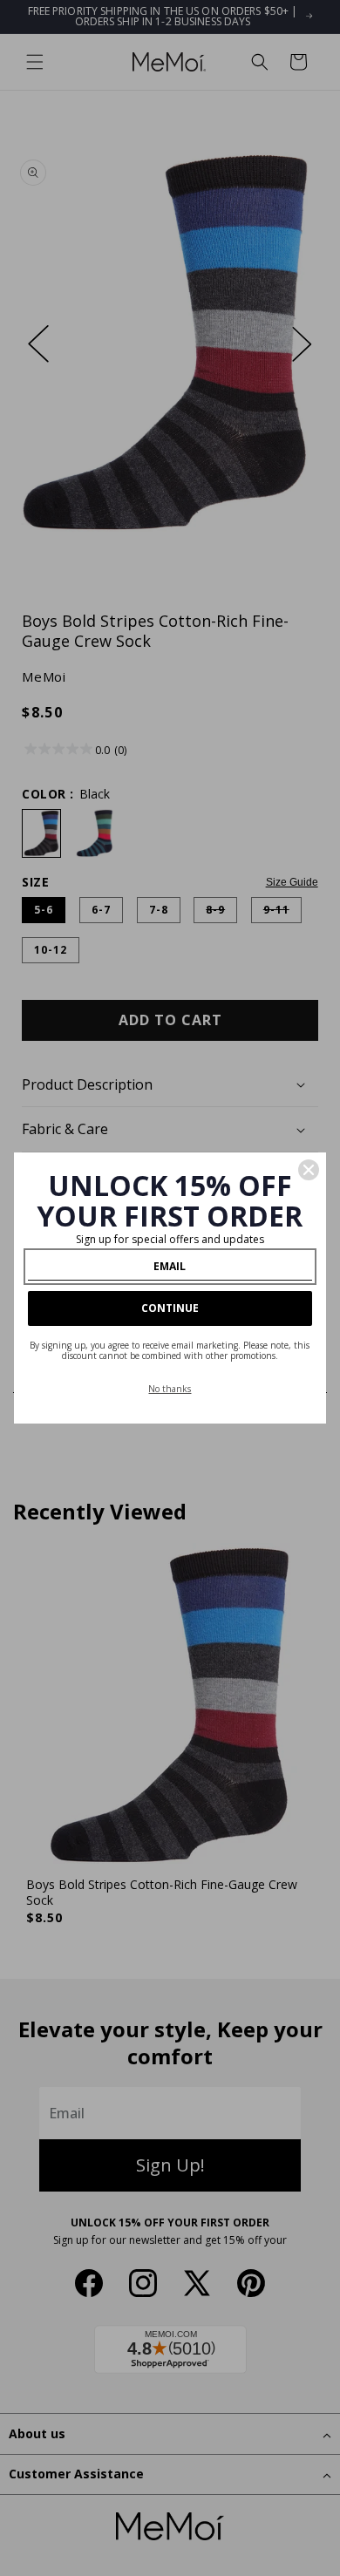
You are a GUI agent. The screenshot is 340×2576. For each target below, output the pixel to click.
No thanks (170, 1389)
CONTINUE (170, 1308)
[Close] (309, 1170)
